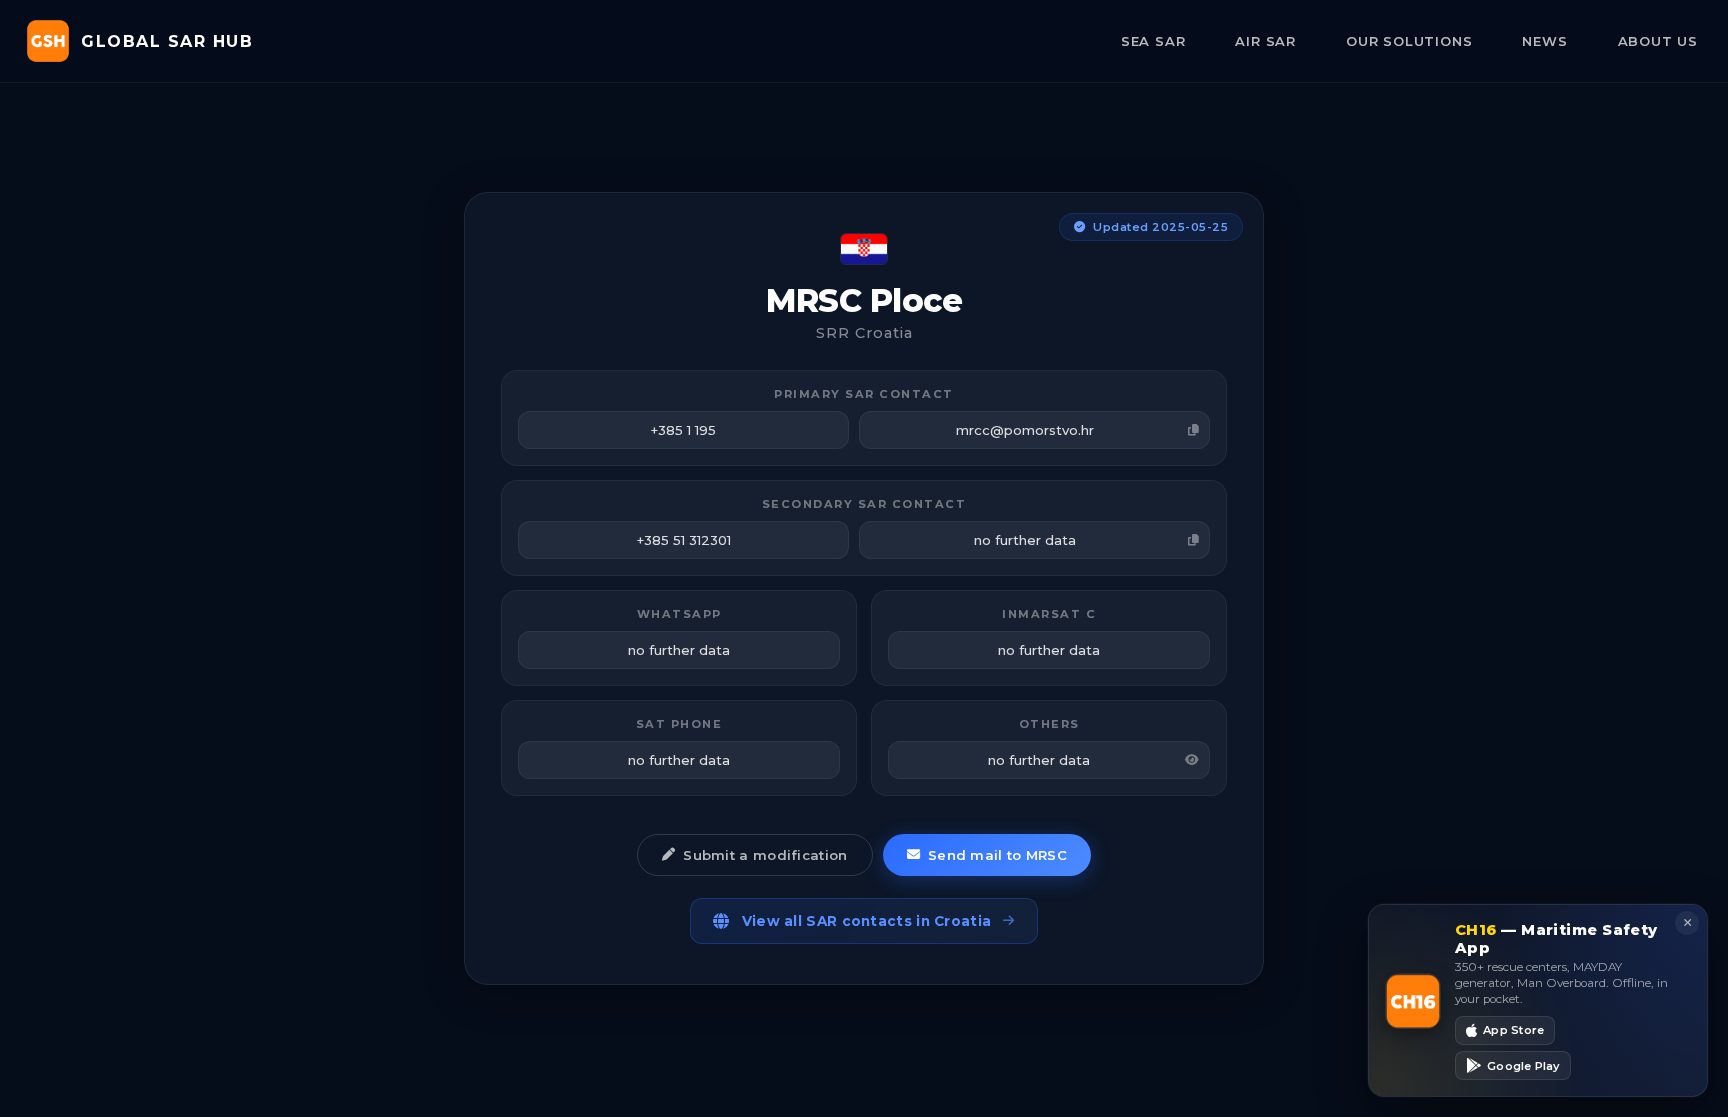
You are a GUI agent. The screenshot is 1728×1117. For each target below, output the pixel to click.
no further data (1025, 540)
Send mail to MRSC (997, 855)
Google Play (1523, 1065)
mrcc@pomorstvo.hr (1025, 430)
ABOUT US (1658, 41)
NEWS (1544, 41)
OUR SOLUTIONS (1409, 41)
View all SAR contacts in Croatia (867, 921)
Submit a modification (765, 855)
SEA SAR (1153, 41)
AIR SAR (1265, 41)
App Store (1513, 1030)
